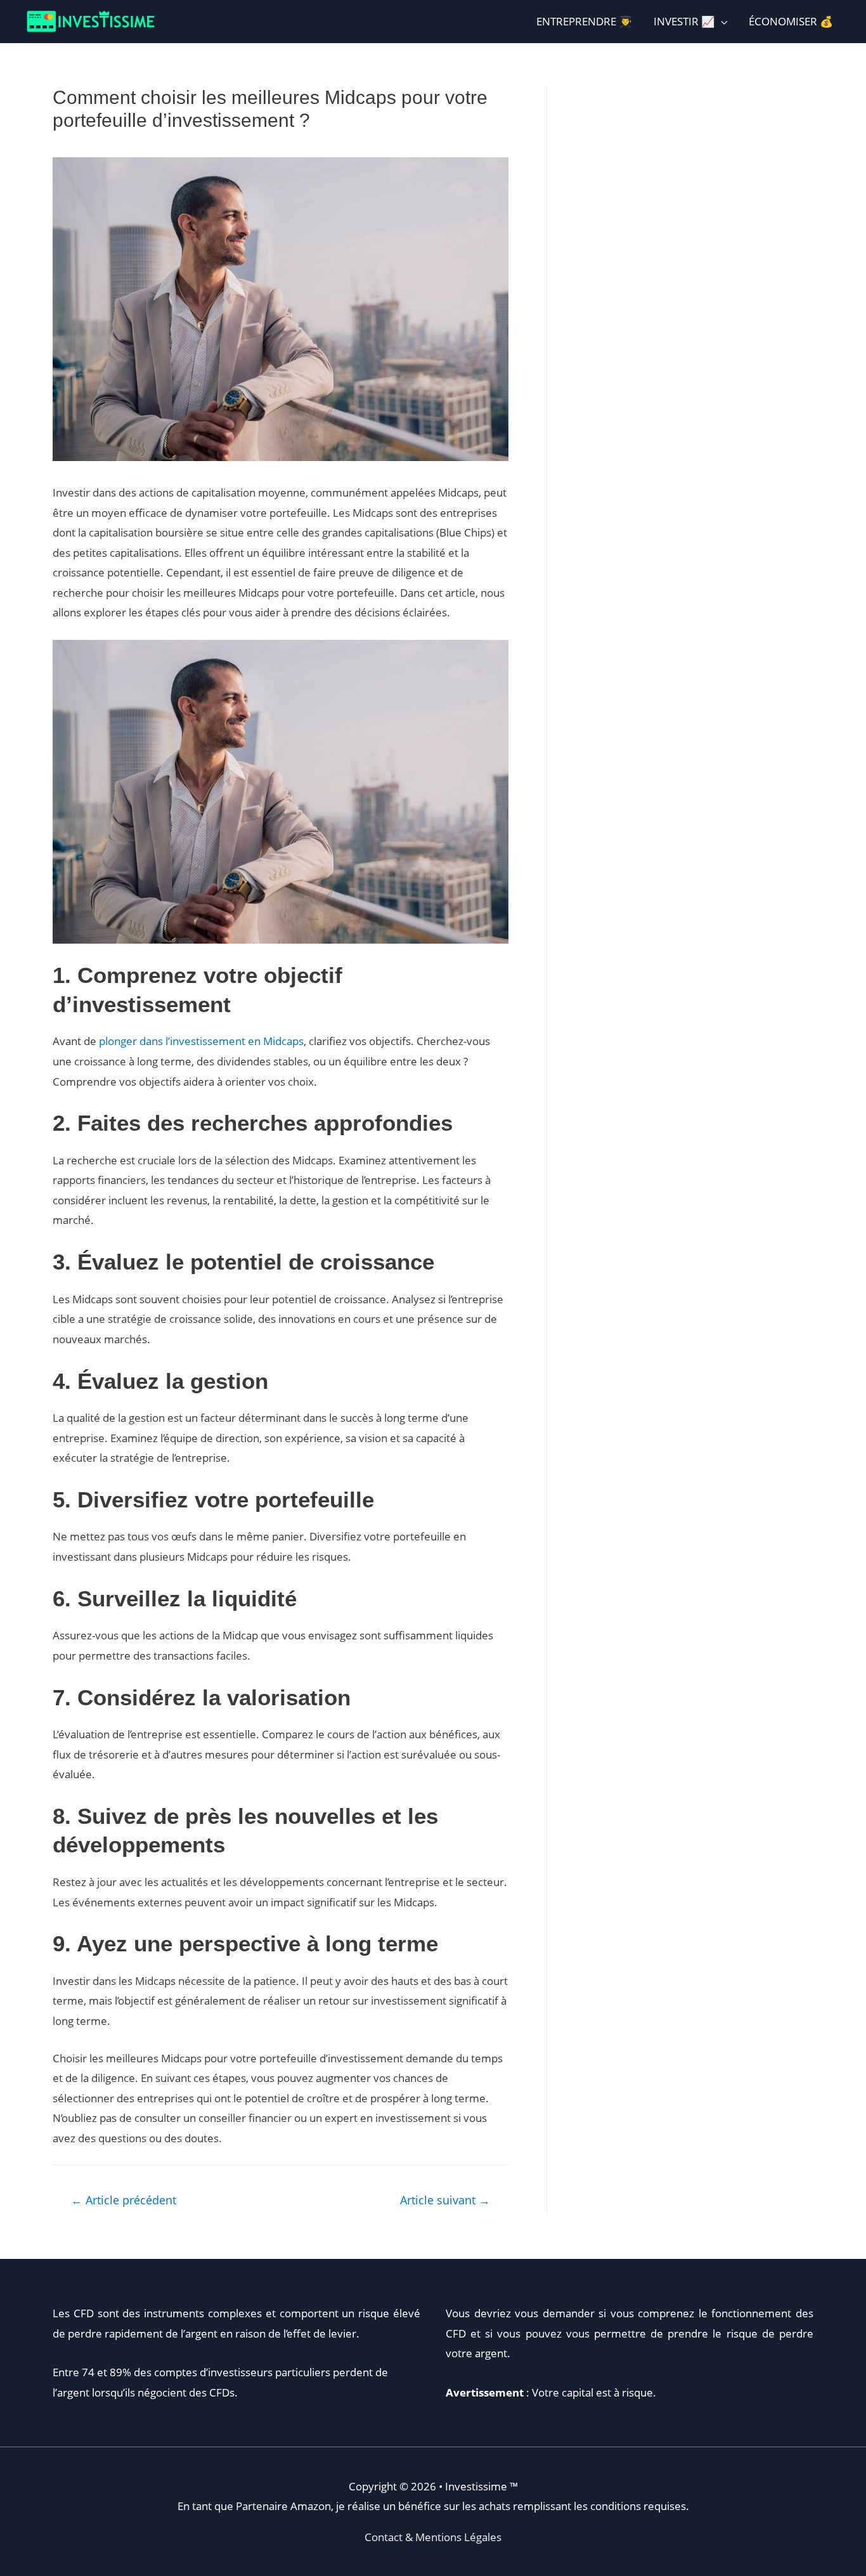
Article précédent (124, 2200)
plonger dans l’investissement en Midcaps (201, 1041)
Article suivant (445, 2200)
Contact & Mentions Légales (433, 2537)
